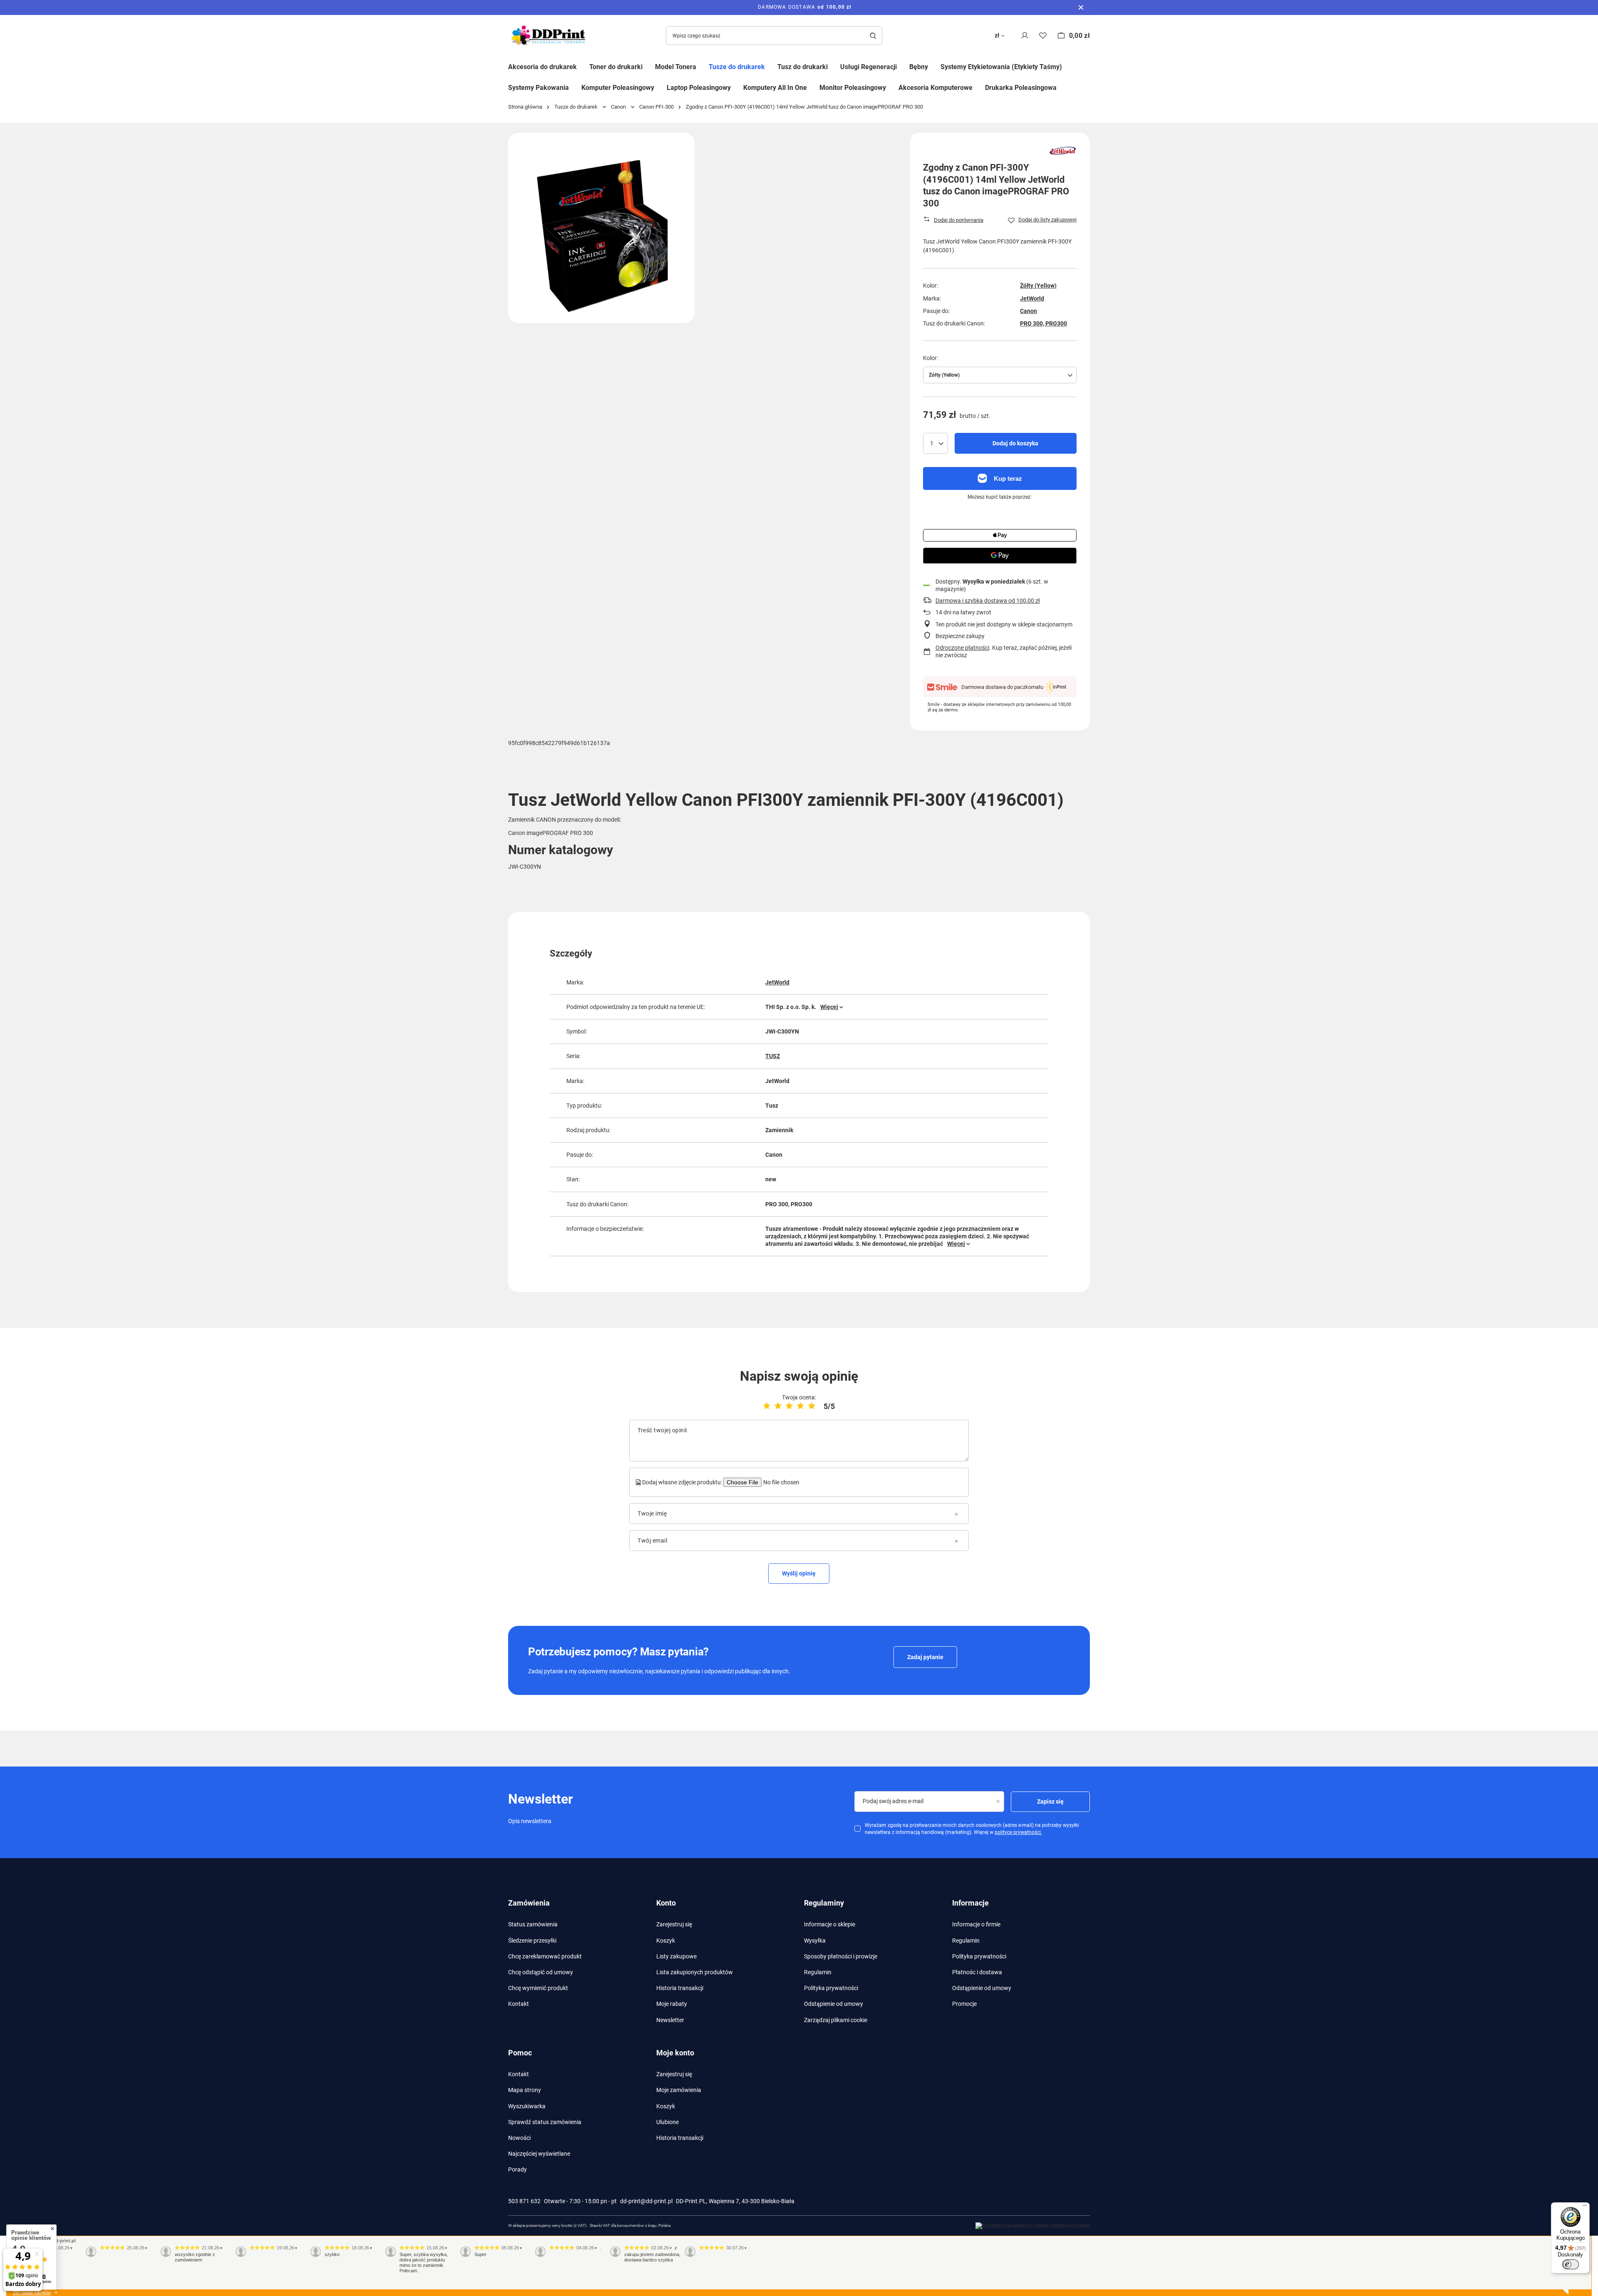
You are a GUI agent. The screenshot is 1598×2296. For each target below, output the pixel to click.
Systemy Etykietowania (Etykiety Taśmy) (1001, 67)
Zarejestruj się (674, 1924)
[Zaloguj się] (1025, 36)
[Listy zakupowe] (1043, 36)
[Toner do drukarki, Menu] (649, 66)
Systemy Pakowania (538, 88)
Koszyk (666, 1941)
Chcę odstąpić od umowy (541, 1972)
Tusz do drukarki (803, 67)
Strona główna (525, 107)
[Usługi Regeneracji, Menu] (903, 66)
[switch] (1571, 2264)
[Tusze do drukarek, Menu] (771, 66)
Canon (618, 107)
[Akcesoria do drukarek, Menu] (583, 66)
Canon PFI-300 (656, 107)
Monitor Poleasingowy (853, 88)
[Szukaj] (873, 36)
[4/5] (800, 1406)
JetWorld (1032, 298)
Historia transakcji (680, 1988)
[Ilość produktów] (935, 443)
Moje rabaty (672, 2004)
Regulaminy (824, 1903)
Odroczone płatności (962, 648)
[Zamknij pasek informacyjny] (1081, 7)
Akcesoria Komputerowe (935, 88)
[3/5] (789, 1406)
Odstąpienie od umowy (834, 2004)
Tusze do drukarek (737, 67)
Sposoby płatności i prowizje (841, 1956)
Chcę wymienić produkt (538, 1988)
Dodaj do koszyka (1015, 443)
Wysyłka (815, 1941)
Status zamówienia (533, 1924)
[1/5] (767, 1406)
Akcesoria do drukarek (542, 67)
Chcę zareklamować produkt (545, 1956)
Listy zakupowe (676, 1956)
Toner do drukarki (616, 67)
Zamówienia (529, 1903)
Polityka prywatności (831, 1988)
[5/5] (812, 1406)
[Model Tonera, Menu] (702, 66)
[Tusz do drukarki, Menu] (834, 66)
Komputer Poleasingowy (618, 88)
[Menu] (1585, 2207)
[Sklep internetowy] (1033, 2226)
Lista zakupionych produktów (695, 1972)
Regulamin (818, 1972)
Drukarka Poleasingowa (1021, 88)
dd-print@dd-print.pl (646, 2201)
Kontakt (519, 2004)
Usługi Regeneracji (868, 67)
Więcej (829, 1007)
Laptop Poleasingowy (699, 88)
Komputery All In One (775, 88)
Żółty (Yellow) (1038, 286)
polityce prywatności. (1018, 1832)
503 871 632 (524, 2201)
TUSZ (773, 1056)
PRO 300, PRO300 (1043, 323)
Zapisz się (1050, 1802)
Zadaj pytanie (925, 1657)
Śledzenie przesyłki (532, 1941)
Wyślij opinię (799, 1573)
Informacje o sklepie (830, 1924)
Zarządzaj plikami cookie (836, 2020)
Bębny (919, 67)
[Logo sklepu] (550, 36)
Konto (666, 1903)
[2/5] (778, 1406)
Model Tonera (676, 67)
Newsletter (670, 2020)
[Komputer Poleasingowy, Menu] (660, 87)
